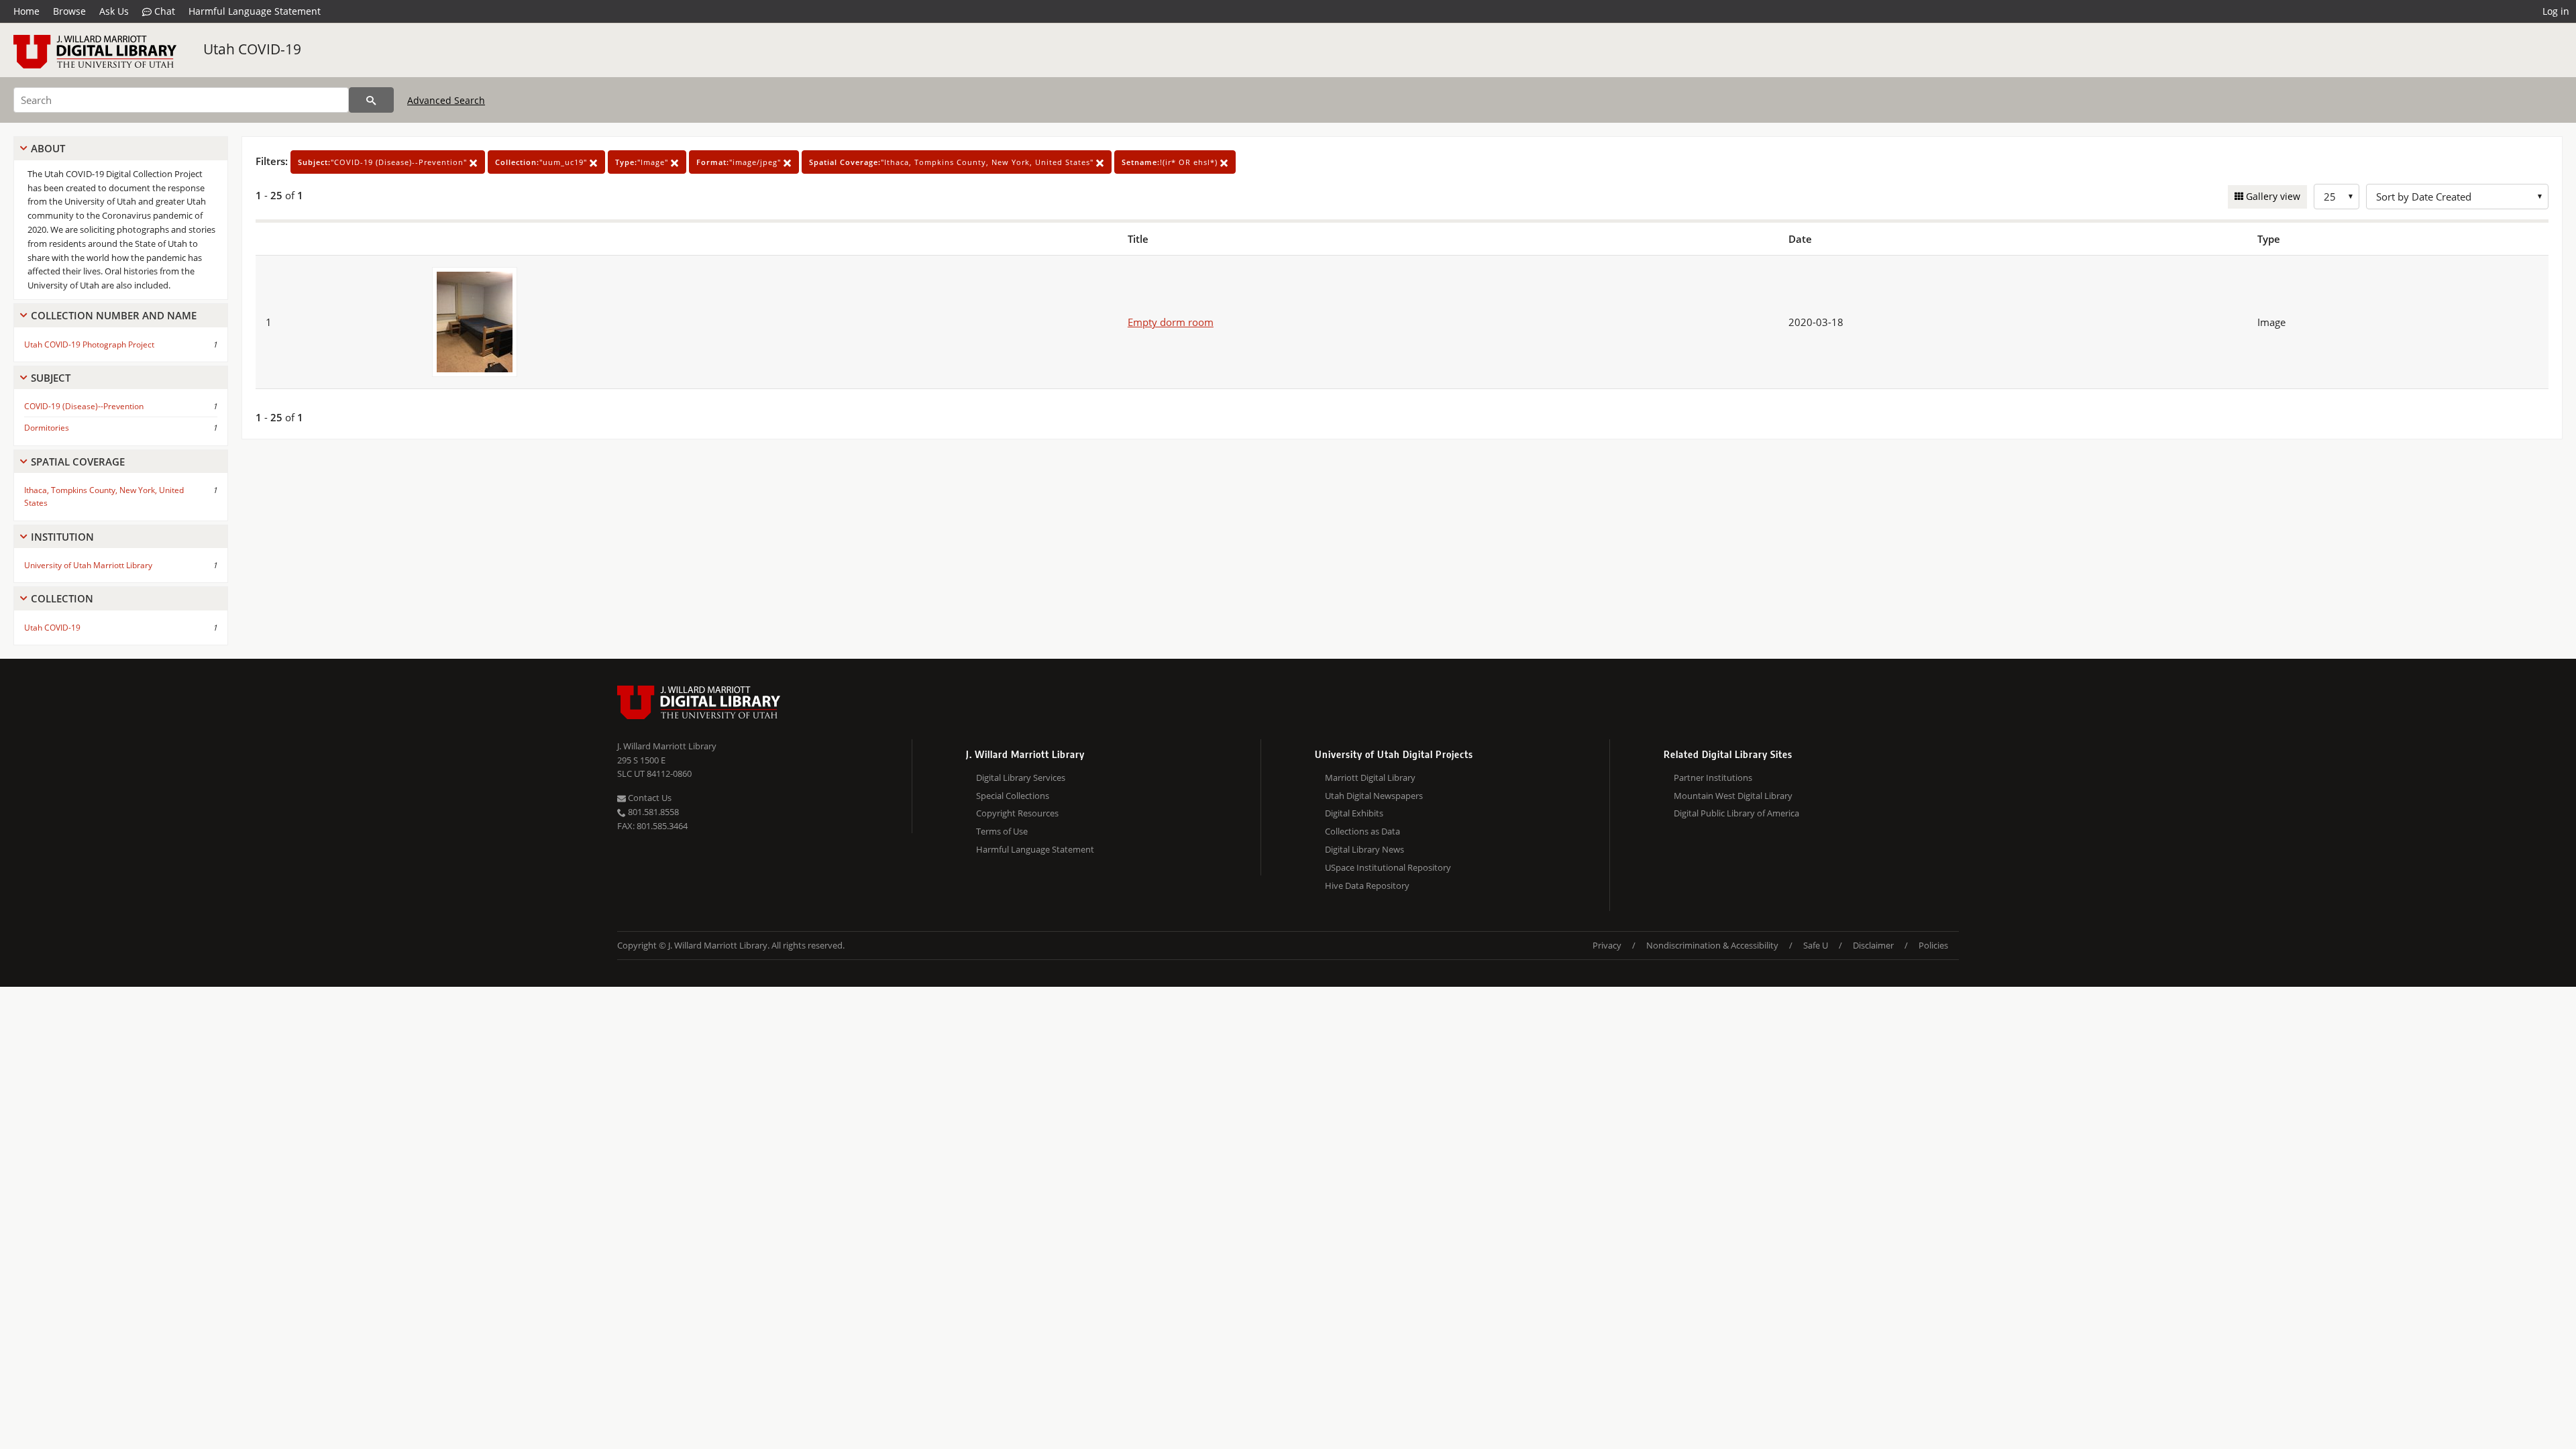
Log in (2556, 11)
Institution (62, 537)
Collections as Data (1362, 831)
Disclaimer (1873, 945)
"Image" (643, 162)
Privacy (1607, 945)
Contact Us (649, 798)
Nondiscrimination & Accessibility (1712, 945)
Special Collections (1013, 796)
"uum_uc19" (542, 162)
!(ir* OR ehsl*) (1171, 162)
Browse (69, 11)
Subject (51, 378)
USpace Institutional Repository (1388, 867)
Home (26, 11)
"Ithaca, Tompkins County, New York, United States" (953, 162)
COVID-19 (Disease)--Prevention (84, 406)
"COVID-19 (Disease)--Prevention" (384, 162)
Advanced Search (446, 100)
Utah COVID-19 (252, 49)
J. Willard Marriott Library (667, 746)
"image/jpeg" (740, 162)
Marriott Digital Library (1370, 777)
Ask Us (114, 11)
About (48, 148)
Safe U (1816, 945)
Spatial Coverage (78, 462)
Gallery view (2272, 196)
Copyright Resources (1017, 813)
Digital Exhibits (1354, 813)
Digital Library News (1364, 849)
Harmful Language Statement (255, 11)
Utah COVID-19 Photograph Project (89, 344)
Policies (1933, 945)
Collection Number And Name (114, 315)
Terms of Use (1002, 831)
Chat (163, 11)
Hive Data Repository (1367, 885)
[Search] (371, 100)
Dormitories (47, 428)
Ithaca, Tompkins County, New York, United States (104, 496)
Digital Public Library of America (1736, 813)
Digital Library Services (1021, 777)
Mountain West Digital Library (1733, 796)
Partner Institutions (1713, 777)
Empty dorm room (1171, 322)
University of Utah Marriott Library (88, 565)
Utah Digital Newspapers (1374, 796)
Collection (62, 598)
